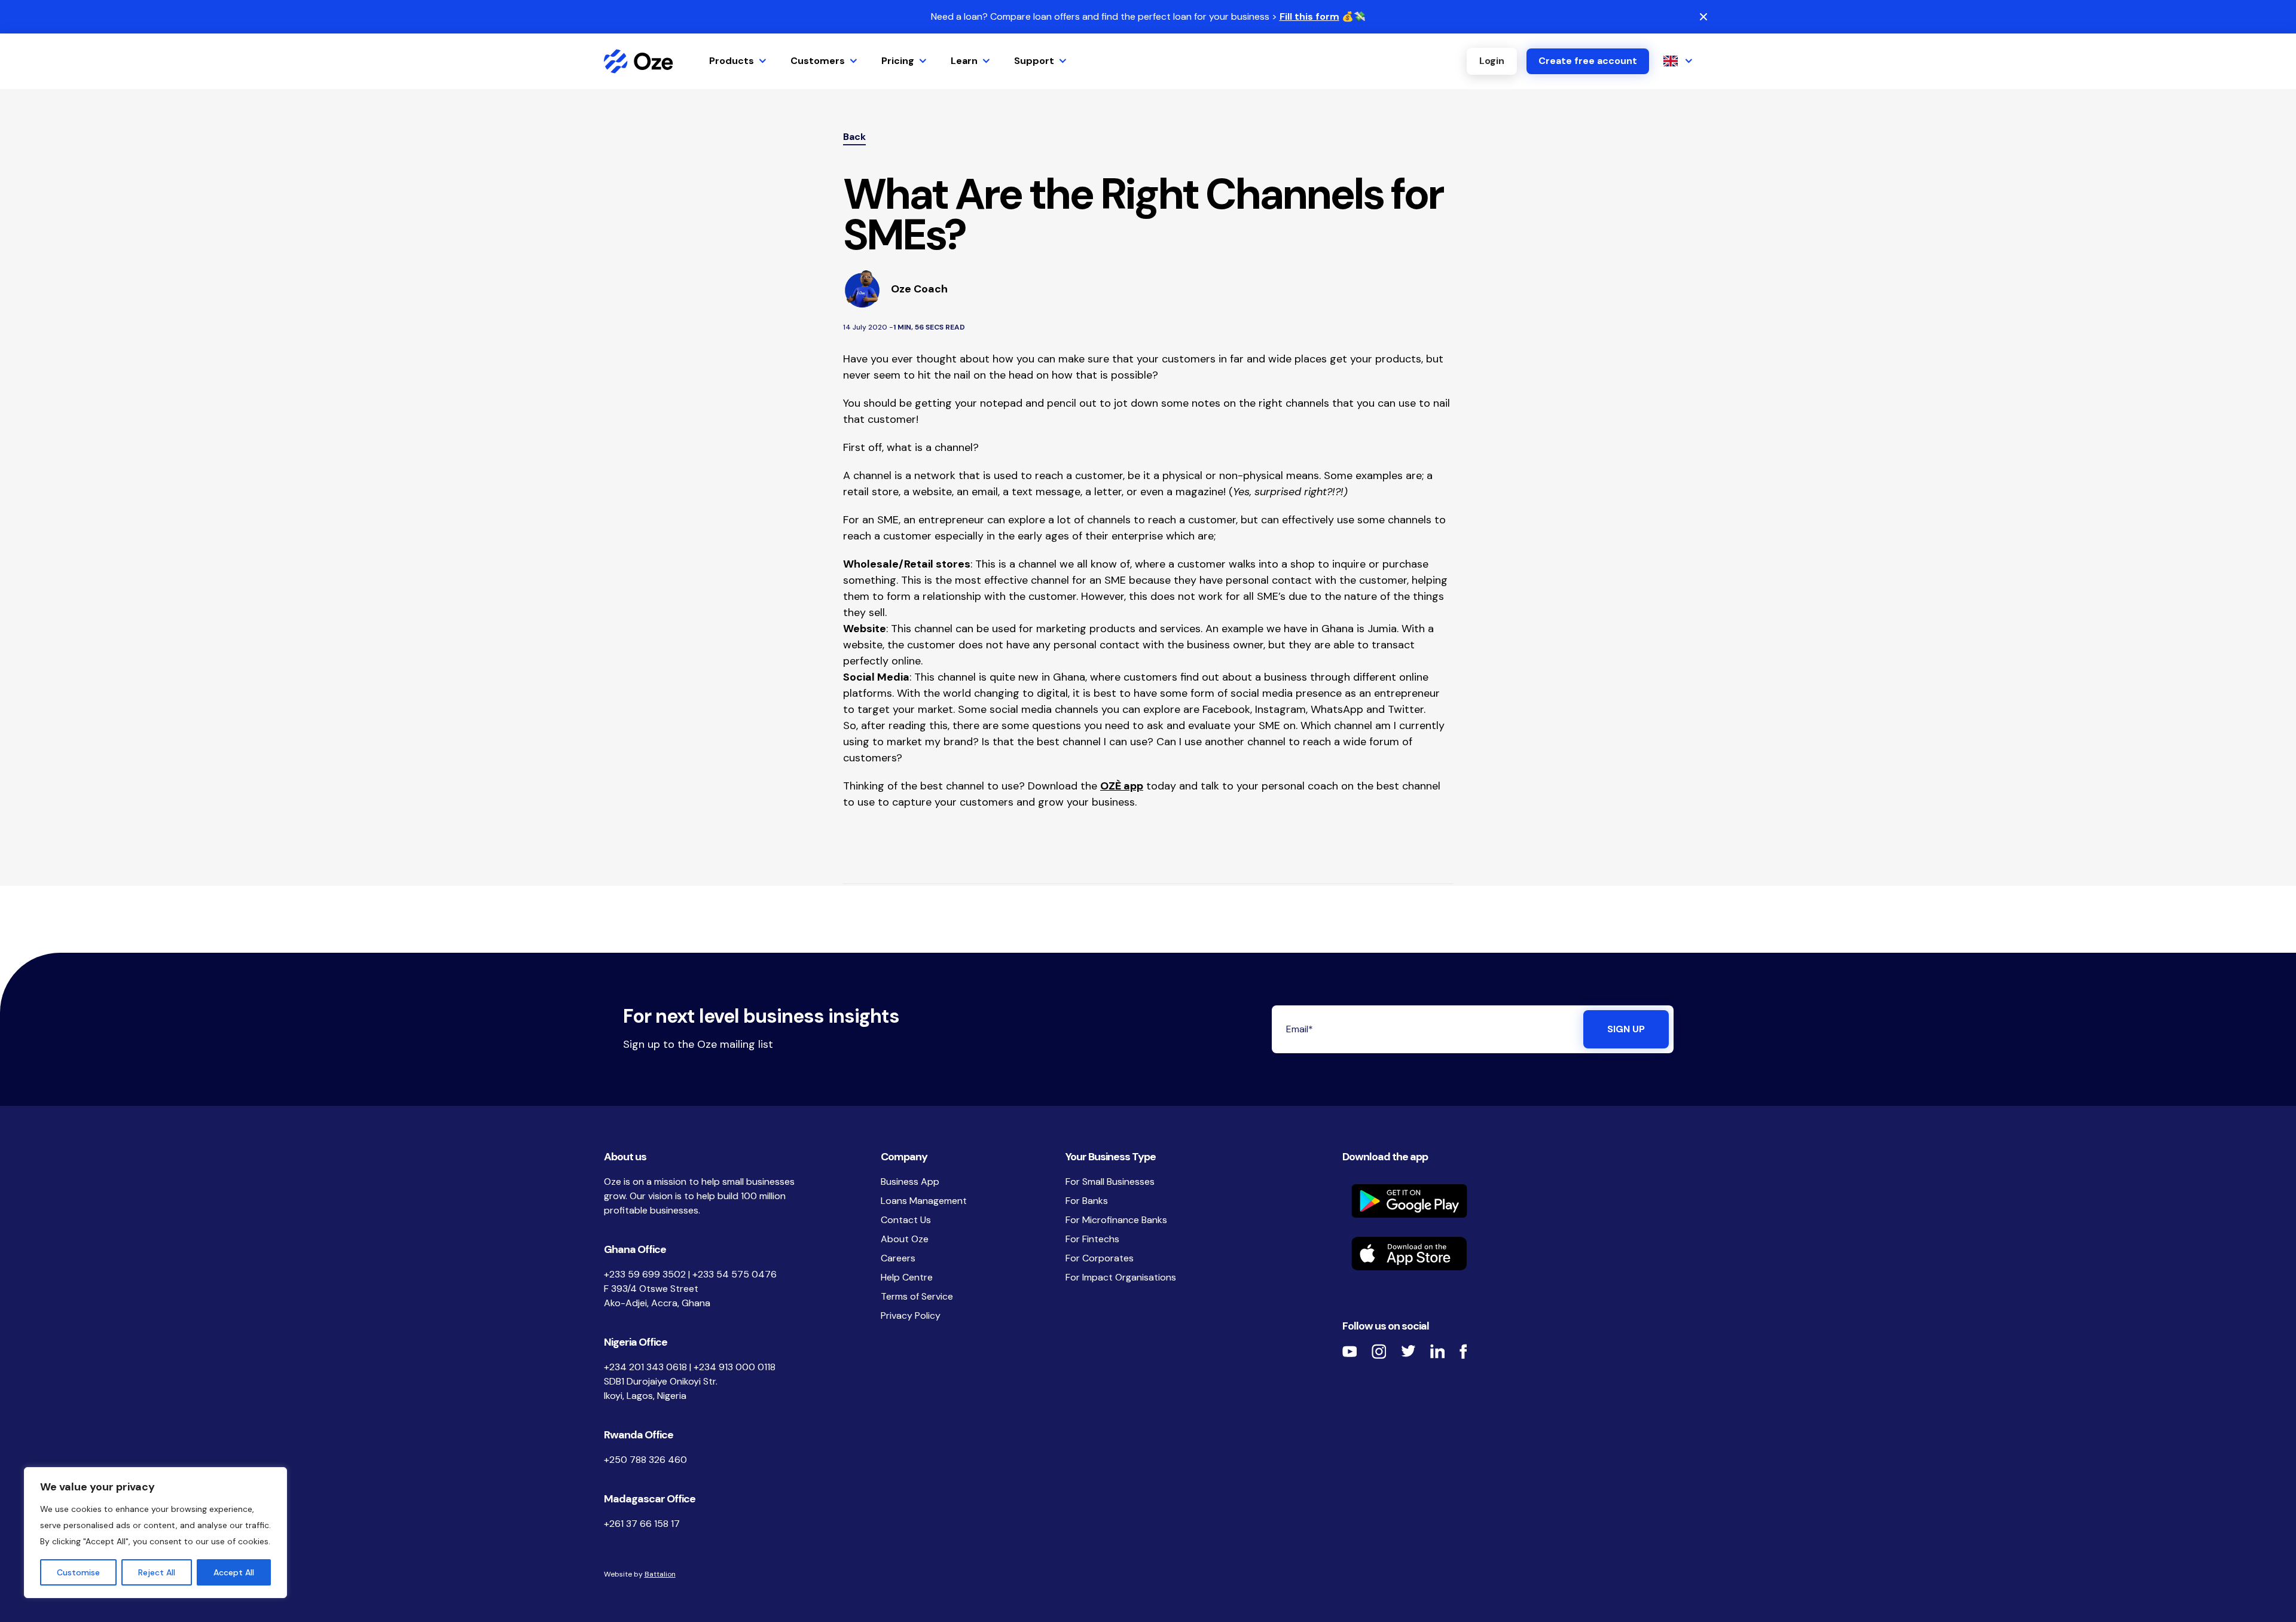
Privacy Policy (911, 1315)
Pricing (898, 61)
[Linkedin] (1438, 1351)
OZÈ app (1122, 786)
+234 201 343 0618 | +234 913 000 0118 (690, 1367)
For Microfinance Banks (1116, 1220)
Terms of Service (917, 1296)
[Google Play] (1518, 1201)
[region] (155, 1533)
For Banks (1087, 1201)
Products (732, 61)
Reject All (157, 1572)
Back (854, 137)
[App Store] (1518, 1254)
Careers (898, 1258)
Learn (964, 61)
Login (1492, 61)
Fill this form (1309, 16)
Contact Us (906, 1220)
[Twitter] (1408, 1351)
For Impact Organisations (1121, 1277)
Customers (818, 61)
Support (1034, 61)
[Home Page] (639, 61)
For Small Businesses (1110, 1182)
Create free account (1588, 61)
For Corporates (1100, 1258)
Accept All (234, 1572)
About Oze (905, 1239)
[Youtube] (1350, 1351)
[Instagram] (1379, 1351)
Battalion (660, 1574)
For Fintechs (1092, 1239)
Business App (910, 1182)
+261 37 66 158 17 (642, 1524)
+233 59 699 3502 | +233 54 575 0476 (690, 1274)
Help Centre (907, 1277)
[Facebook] (1463, 1351)
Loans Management (924, 1201)
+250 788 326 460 (645, 1460)
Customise (78, 1572)
